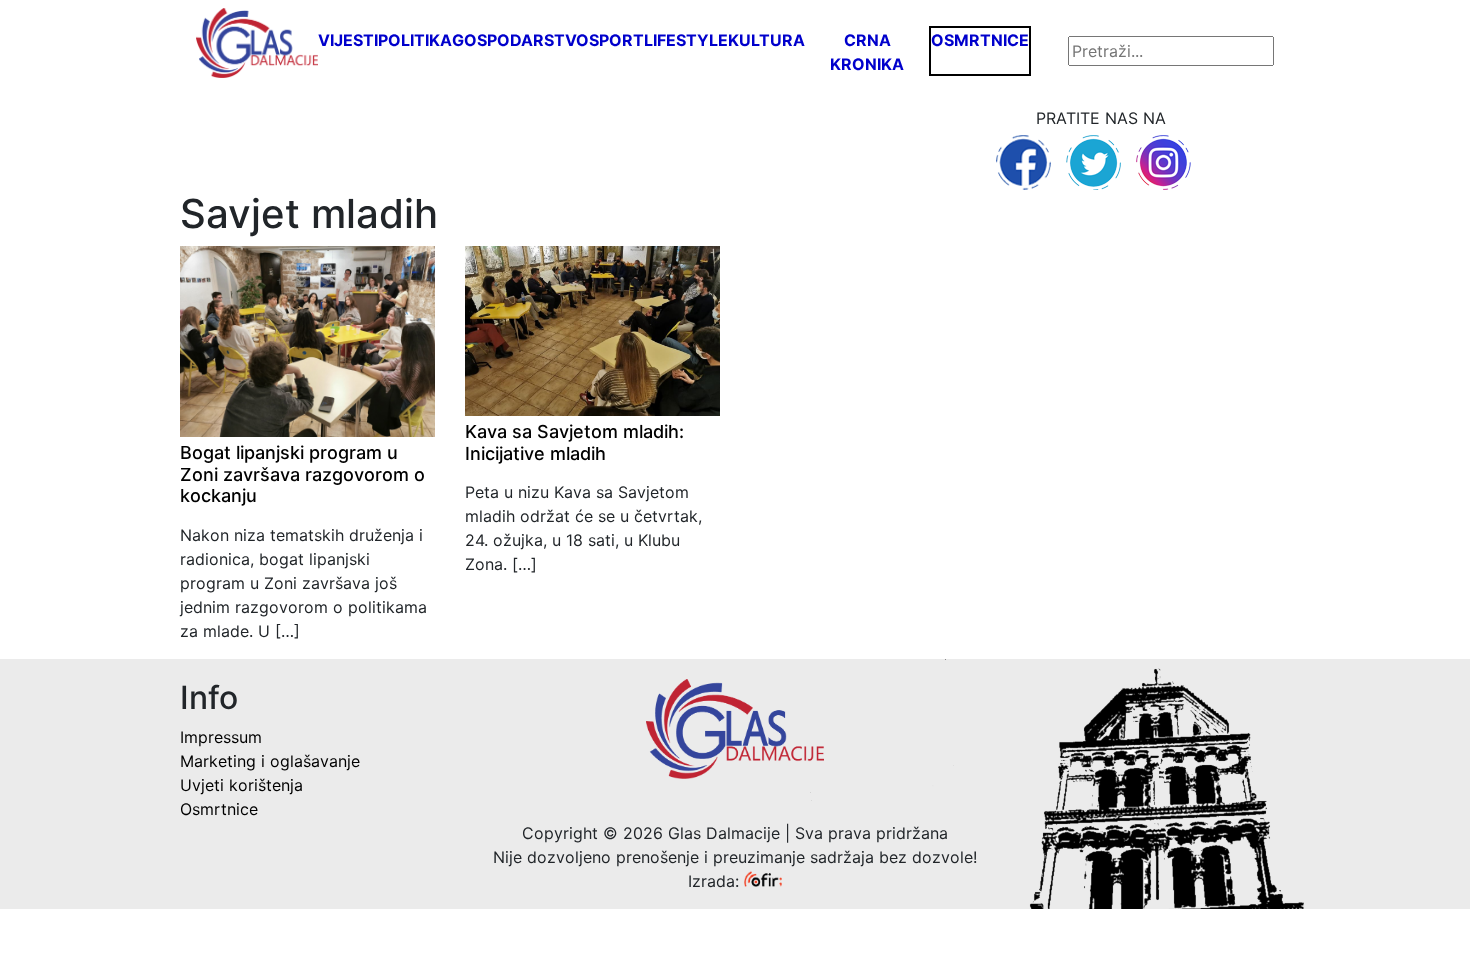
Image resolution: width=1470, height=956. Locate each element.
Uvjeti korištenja (241, 785)
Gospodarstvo (520, 40)
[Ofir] (763, 881)
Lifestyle (686, 40)
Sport (616, 40)
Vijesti (348, 40)
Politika (415, 40)
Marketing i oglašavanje (270, 761)
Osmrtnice (980, 40)
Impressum (221, 737)
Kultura (766, 40)
